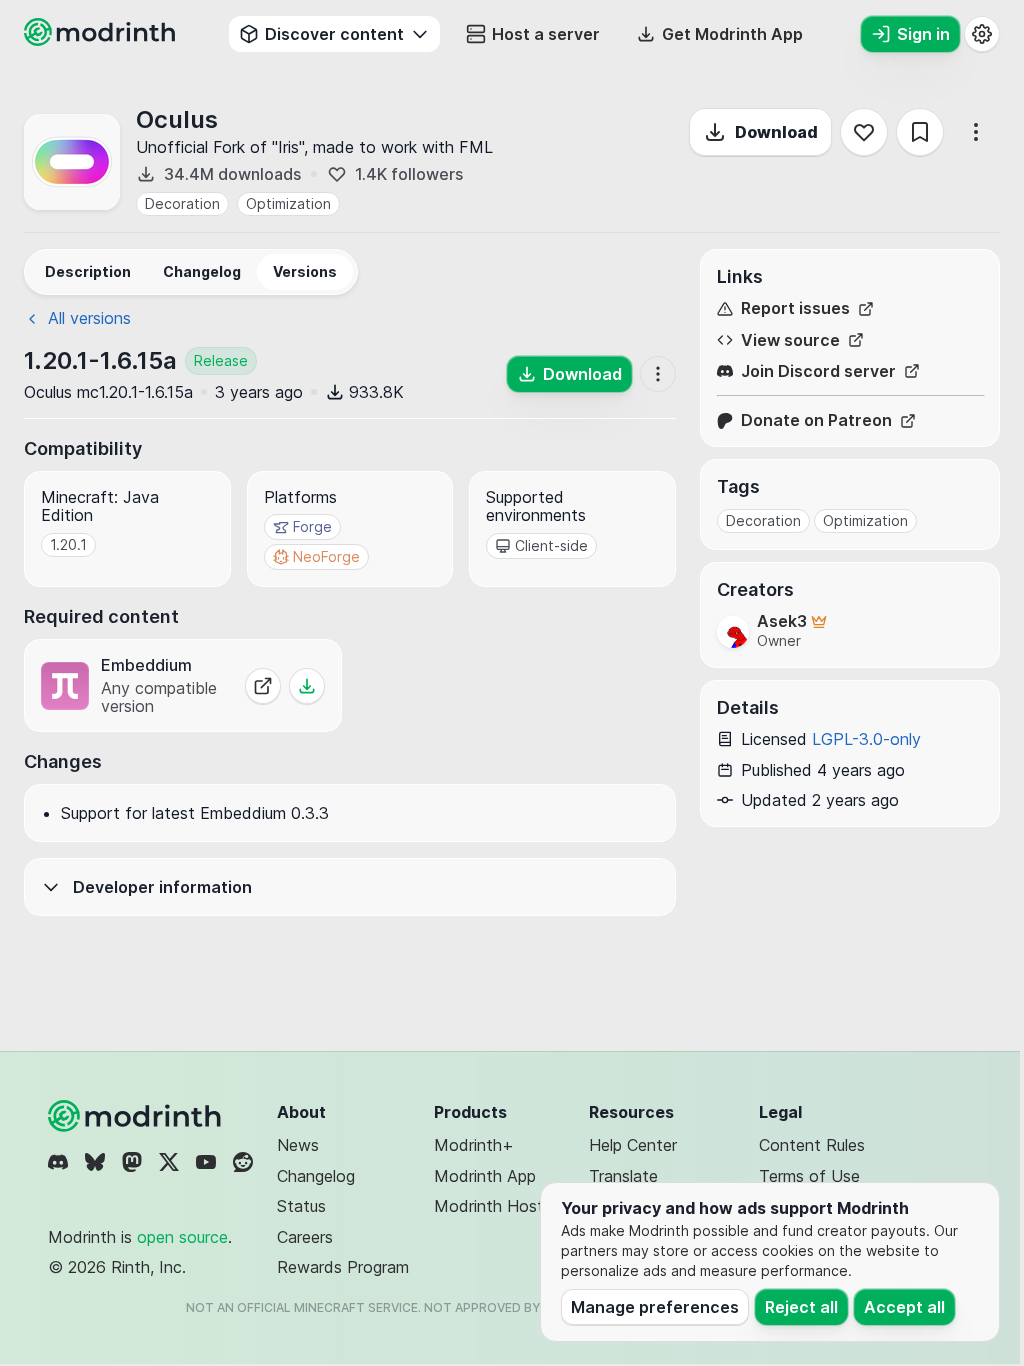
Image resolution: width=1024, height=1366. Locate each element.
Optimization (288, 203)
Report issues (795, 308)
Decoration (182, 203)
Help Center (633, 1145)
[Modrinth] (137, 1116)
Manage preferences (655, 1307)
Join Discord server (818, 371)
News (298, 1145)
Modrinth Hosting (499, 1206)
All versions (89, 318)
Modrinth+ (474, 1145)
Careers (305, 1237)
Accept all (904, 1307)
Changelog (316, 1176)
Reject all (801, 1307)
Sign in (923, 34)
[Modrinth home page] (102, 40)
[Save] (920, 132)
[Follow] (864, 132)
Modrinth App (485, 1176)
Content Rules (812, 1145)
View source (790, 340)
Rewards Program (343, 1267)
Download (776, 132)
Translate (623, 1176)
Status (301, 1206)
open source (182, 1237)
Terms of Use (809, 1176)
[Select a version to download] (307, 686)
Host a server (546, 34)
